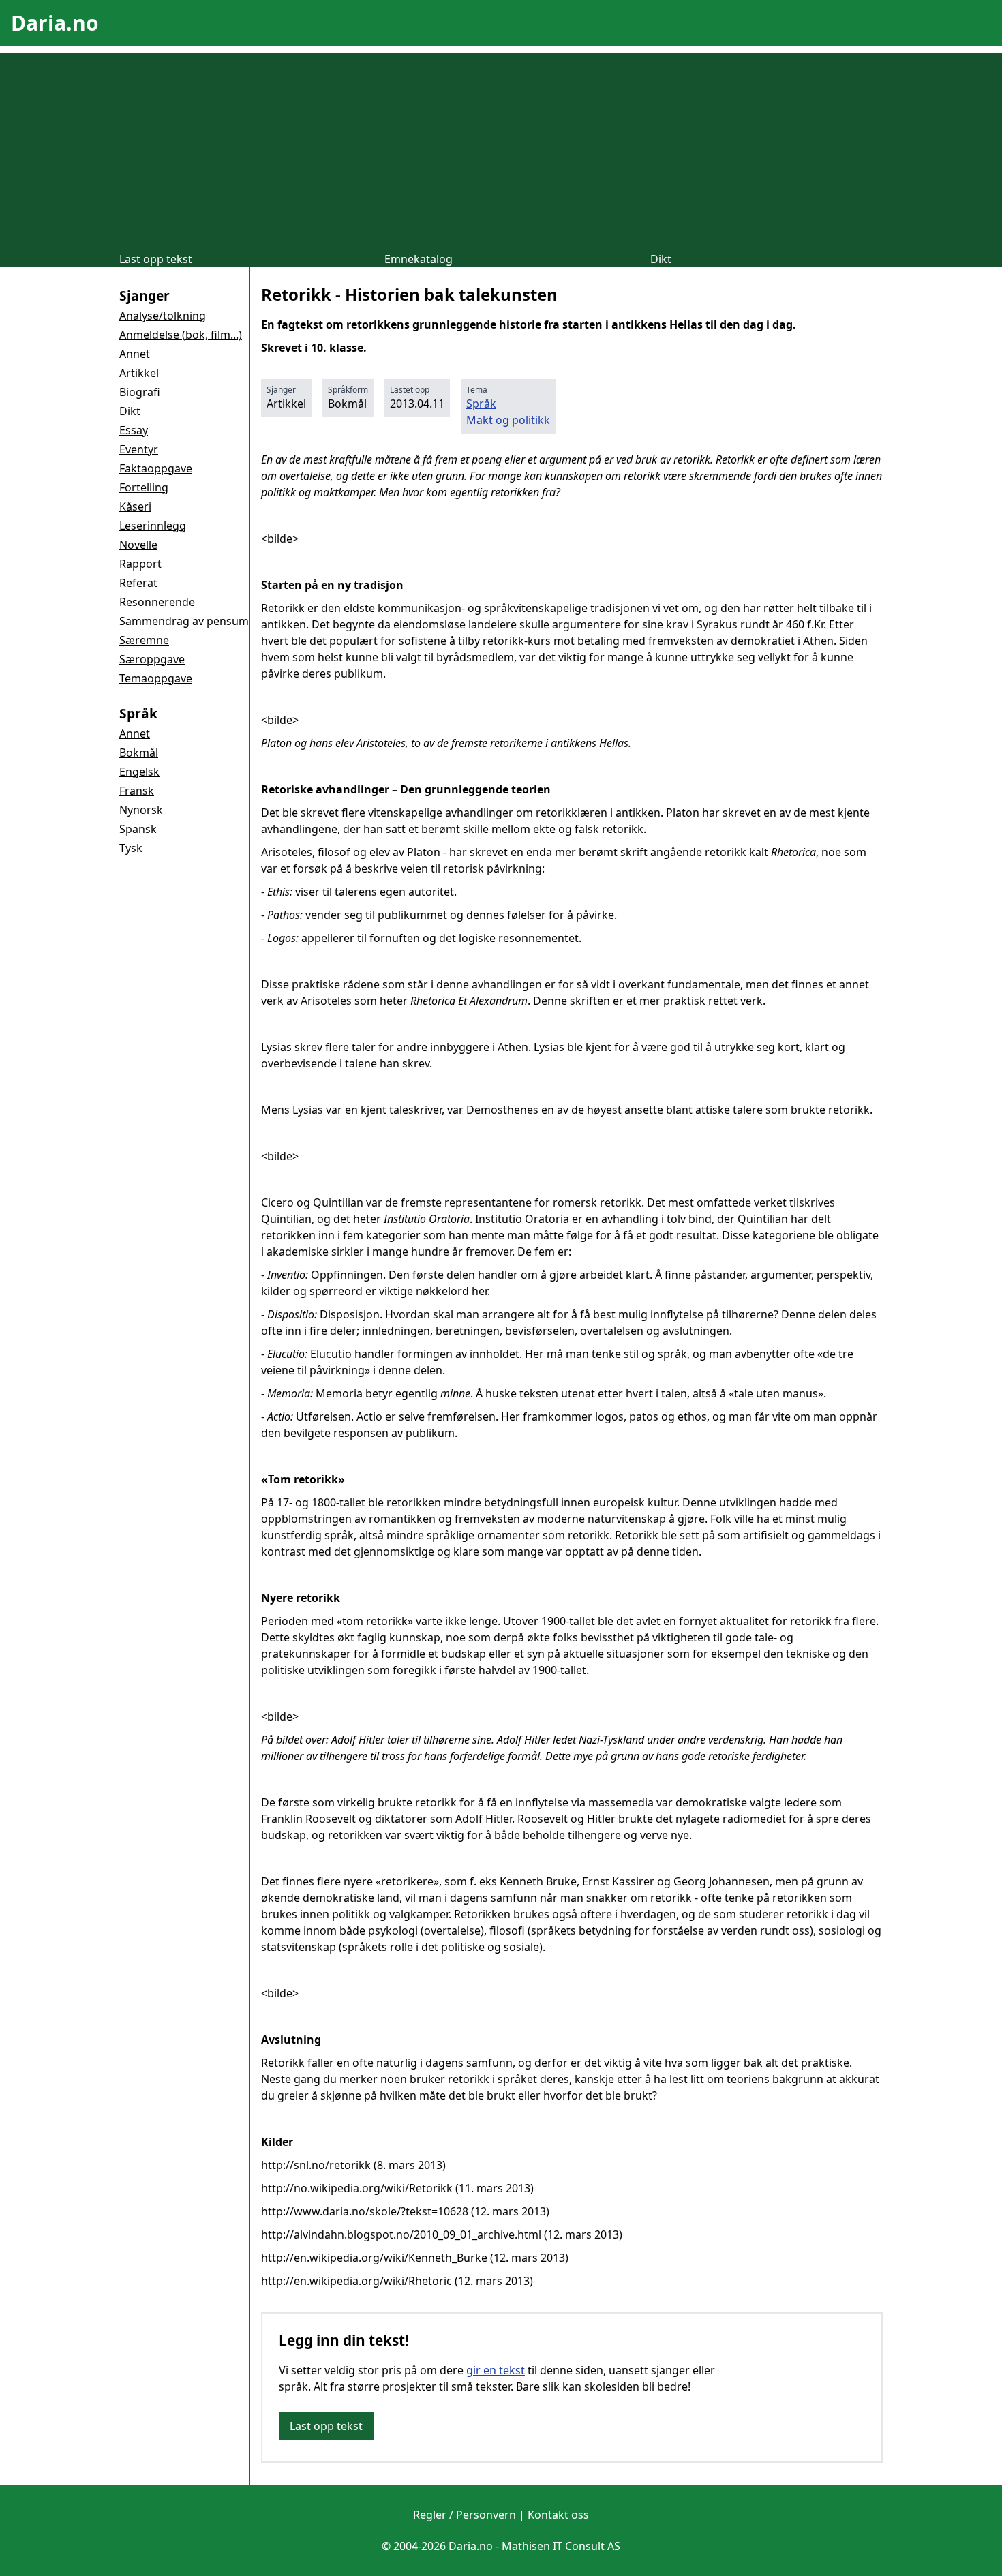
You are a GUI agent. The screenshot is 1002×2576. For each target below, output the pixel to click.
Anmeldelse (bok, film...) (181, 335)
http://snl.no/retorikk (316, 2165)
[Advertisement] (501, 149)
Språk (481, 404)
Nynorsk (141, 810)
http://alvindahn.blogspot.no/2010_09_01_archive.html (401, 2234)
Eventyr (139, 449)
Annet (135, 354)
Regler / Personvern (465, 2515)
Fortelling (144, 487)
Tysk (131, 848)
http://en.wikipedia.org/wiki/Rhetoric (356, 2281)
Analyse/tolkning (163, 316)
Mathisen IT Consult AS (561, 2546)
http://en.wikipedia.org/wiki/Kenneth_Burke (374, 2258)
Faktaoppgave (156, 468)
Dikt (661, 259)
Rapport (140, 564)
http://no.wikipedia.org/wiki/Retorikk (357, 2188)
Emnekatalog (419, 259)
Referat (138, 583)
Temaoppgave (156, 678)
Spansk (138, 829)
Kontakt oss (558, 2515)
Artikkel (139, 373)
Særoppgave (152, 659)
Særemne (144, 640)
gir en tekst (496, 2370)
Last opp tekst (156, 259)
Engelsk (139, 772)
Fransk (137, 791)
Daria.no (55, 23)
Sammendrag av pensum (184, 621)
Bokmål (139, 753)
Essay (134, 430)
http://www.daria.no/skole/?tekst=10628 (365, 2211)
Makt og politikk (508, 420)
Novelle (138, 545)
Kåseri (135, 506)
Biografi (140, 392)
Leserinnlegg (153, 526)
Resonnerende (157, 602)
